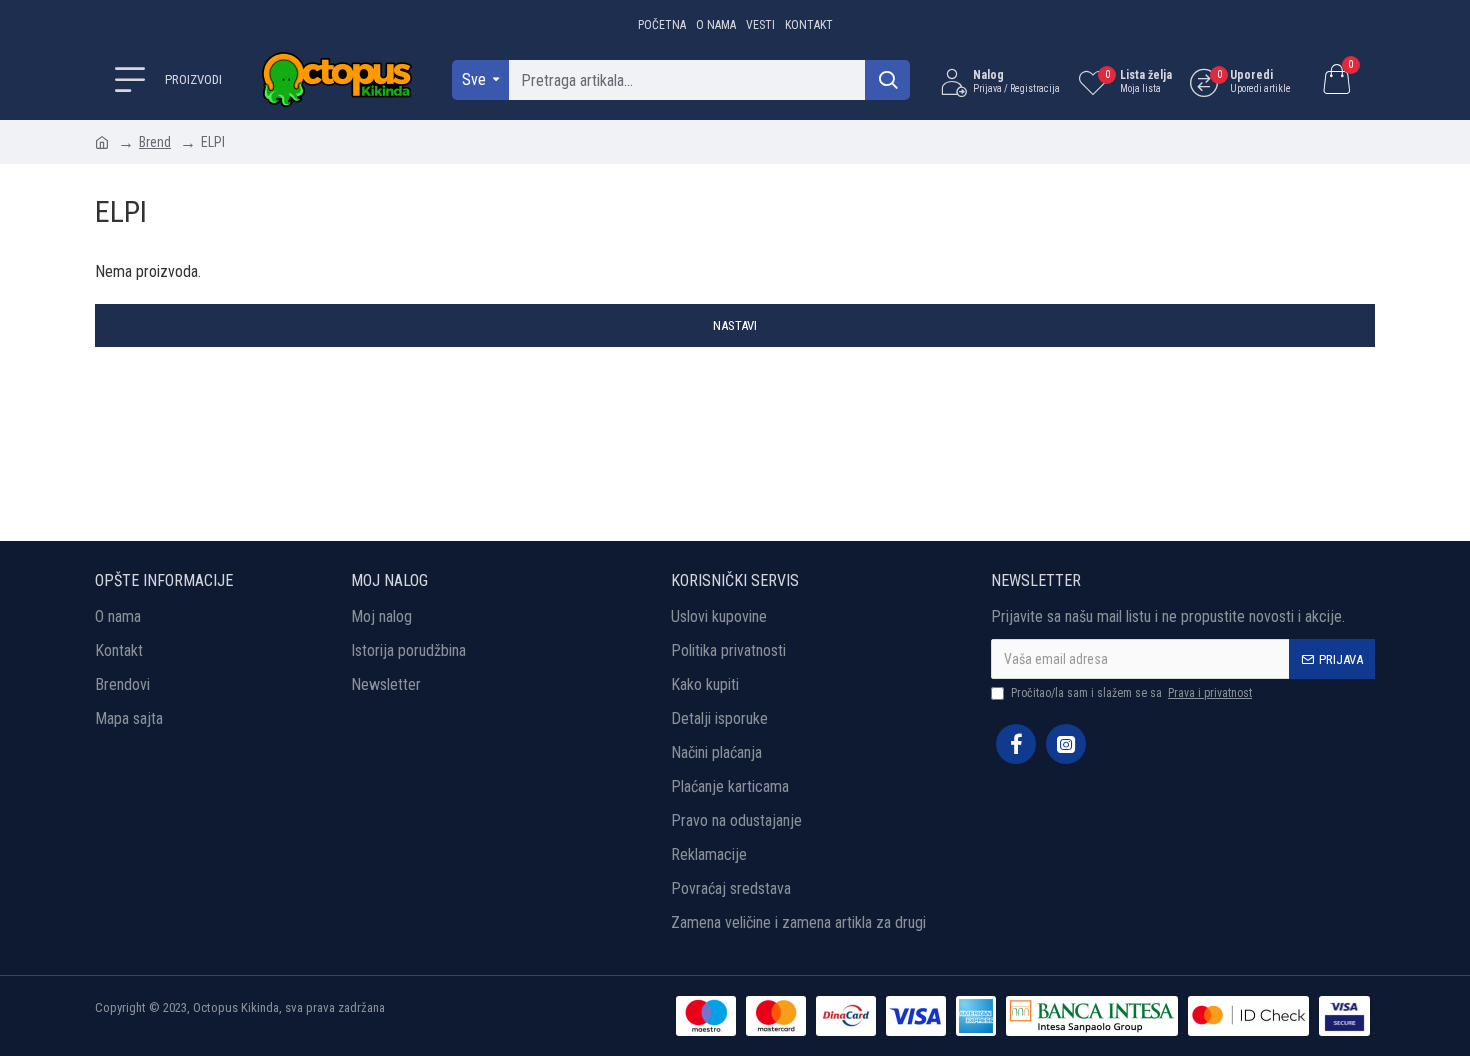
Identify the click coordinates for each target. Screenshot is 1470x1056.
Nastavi (735, 325)
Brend (155, 142)
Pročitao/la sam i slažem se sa (1131, 693)
